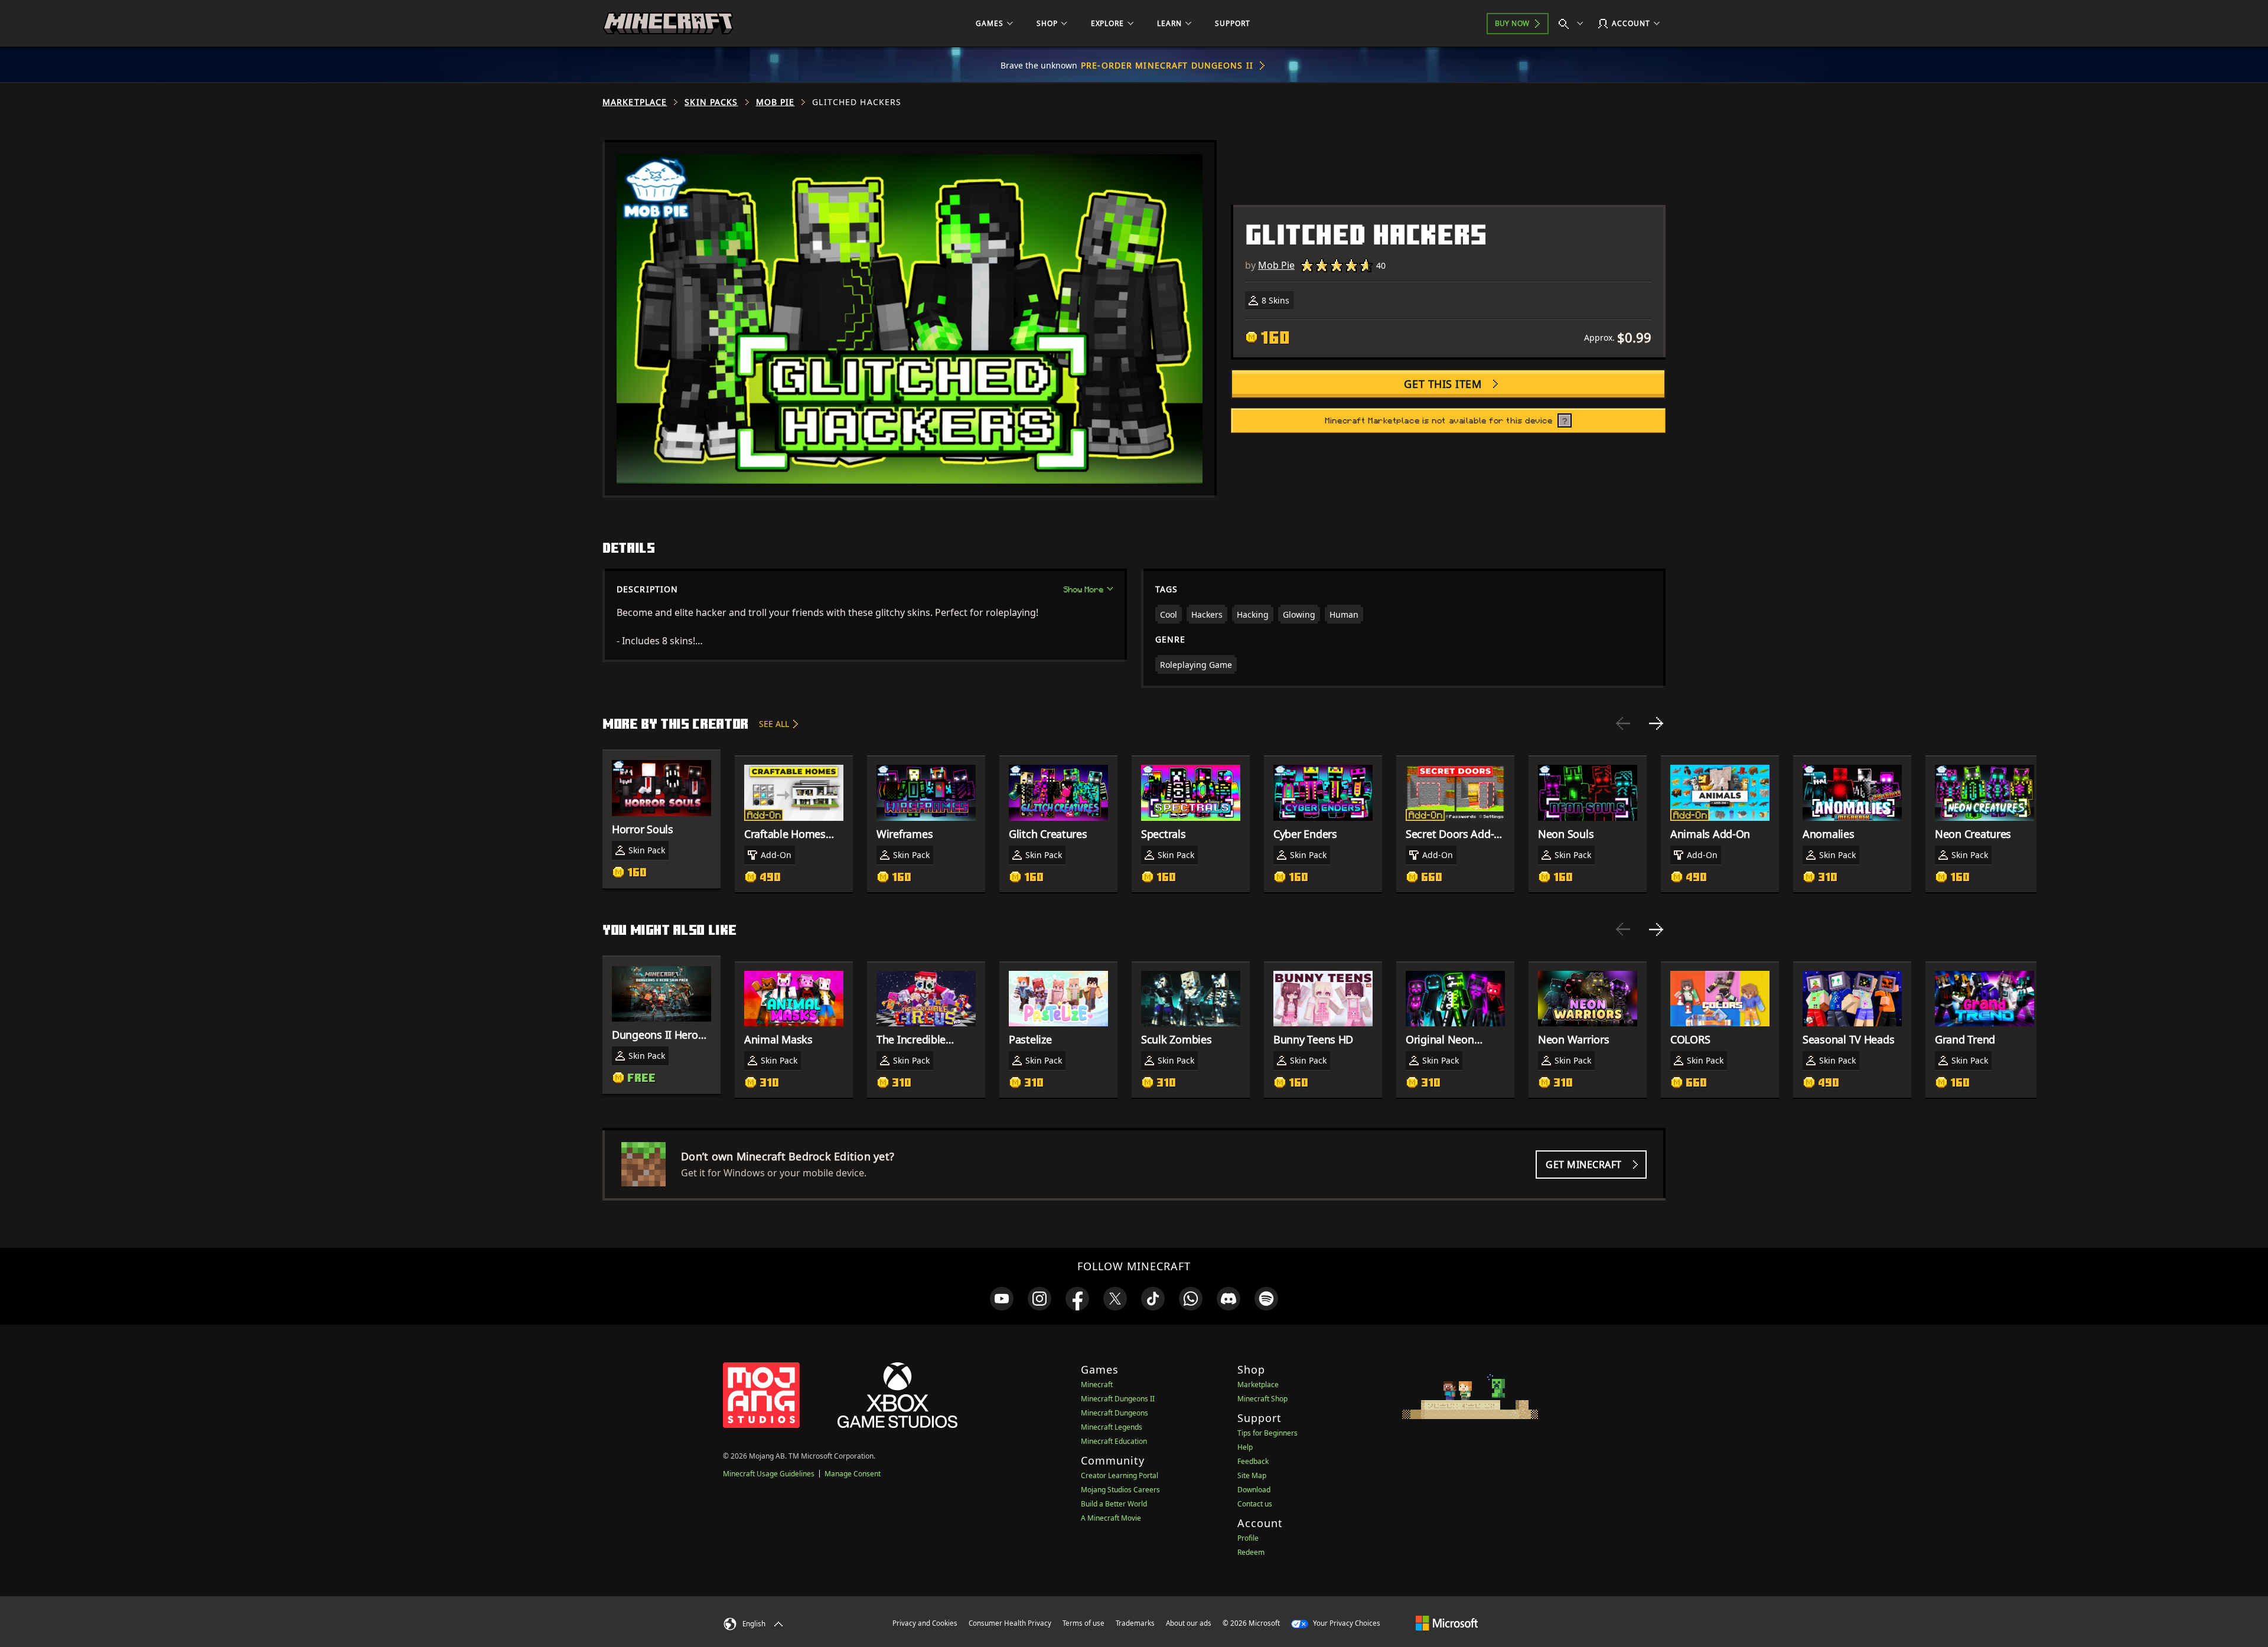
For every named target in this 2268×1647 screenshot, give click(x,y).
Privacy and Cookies (925, 1623)
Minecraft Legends (1112, 1427)
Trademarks (1135, 1623)
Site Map (1252, 1475)
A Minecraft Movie (1111, 1518)
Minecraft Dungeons (1115, 1413)
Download (1254, 1490)
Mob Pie (775, 102)
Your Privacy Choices (1346, 1623)
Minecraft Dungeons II (1118, 1399)
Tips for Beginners (1267, 1433)
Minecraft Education (1114, 1441)
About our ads (1189, 1623)
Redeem (1251, 1552)
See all (774, 724)
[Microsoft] (1447, 1623)
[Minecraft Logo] (668, 24)
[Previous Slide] (1623, 723)
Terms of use (1084, 1623)
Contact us (1255, 1504)
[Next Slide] (1656, 723)
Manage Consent (853, 1474)
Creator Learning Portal (1120, 1475)
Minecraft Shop (1262, 1399)
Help (1245, 1447)
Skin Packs (711, 102)
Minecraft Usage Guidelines (769, 1474)
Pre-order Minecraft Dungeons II (1167, 65)
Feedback (1253, 1461)
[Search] (1573, 24)
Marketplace (635, 102)
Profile (1248, 1538)
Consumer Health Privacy (1010, 1623)
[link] (1002, 1299)
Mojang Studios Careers (1120, 1490)
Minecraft (1097, 1385)
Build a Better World (1114, 1504)
